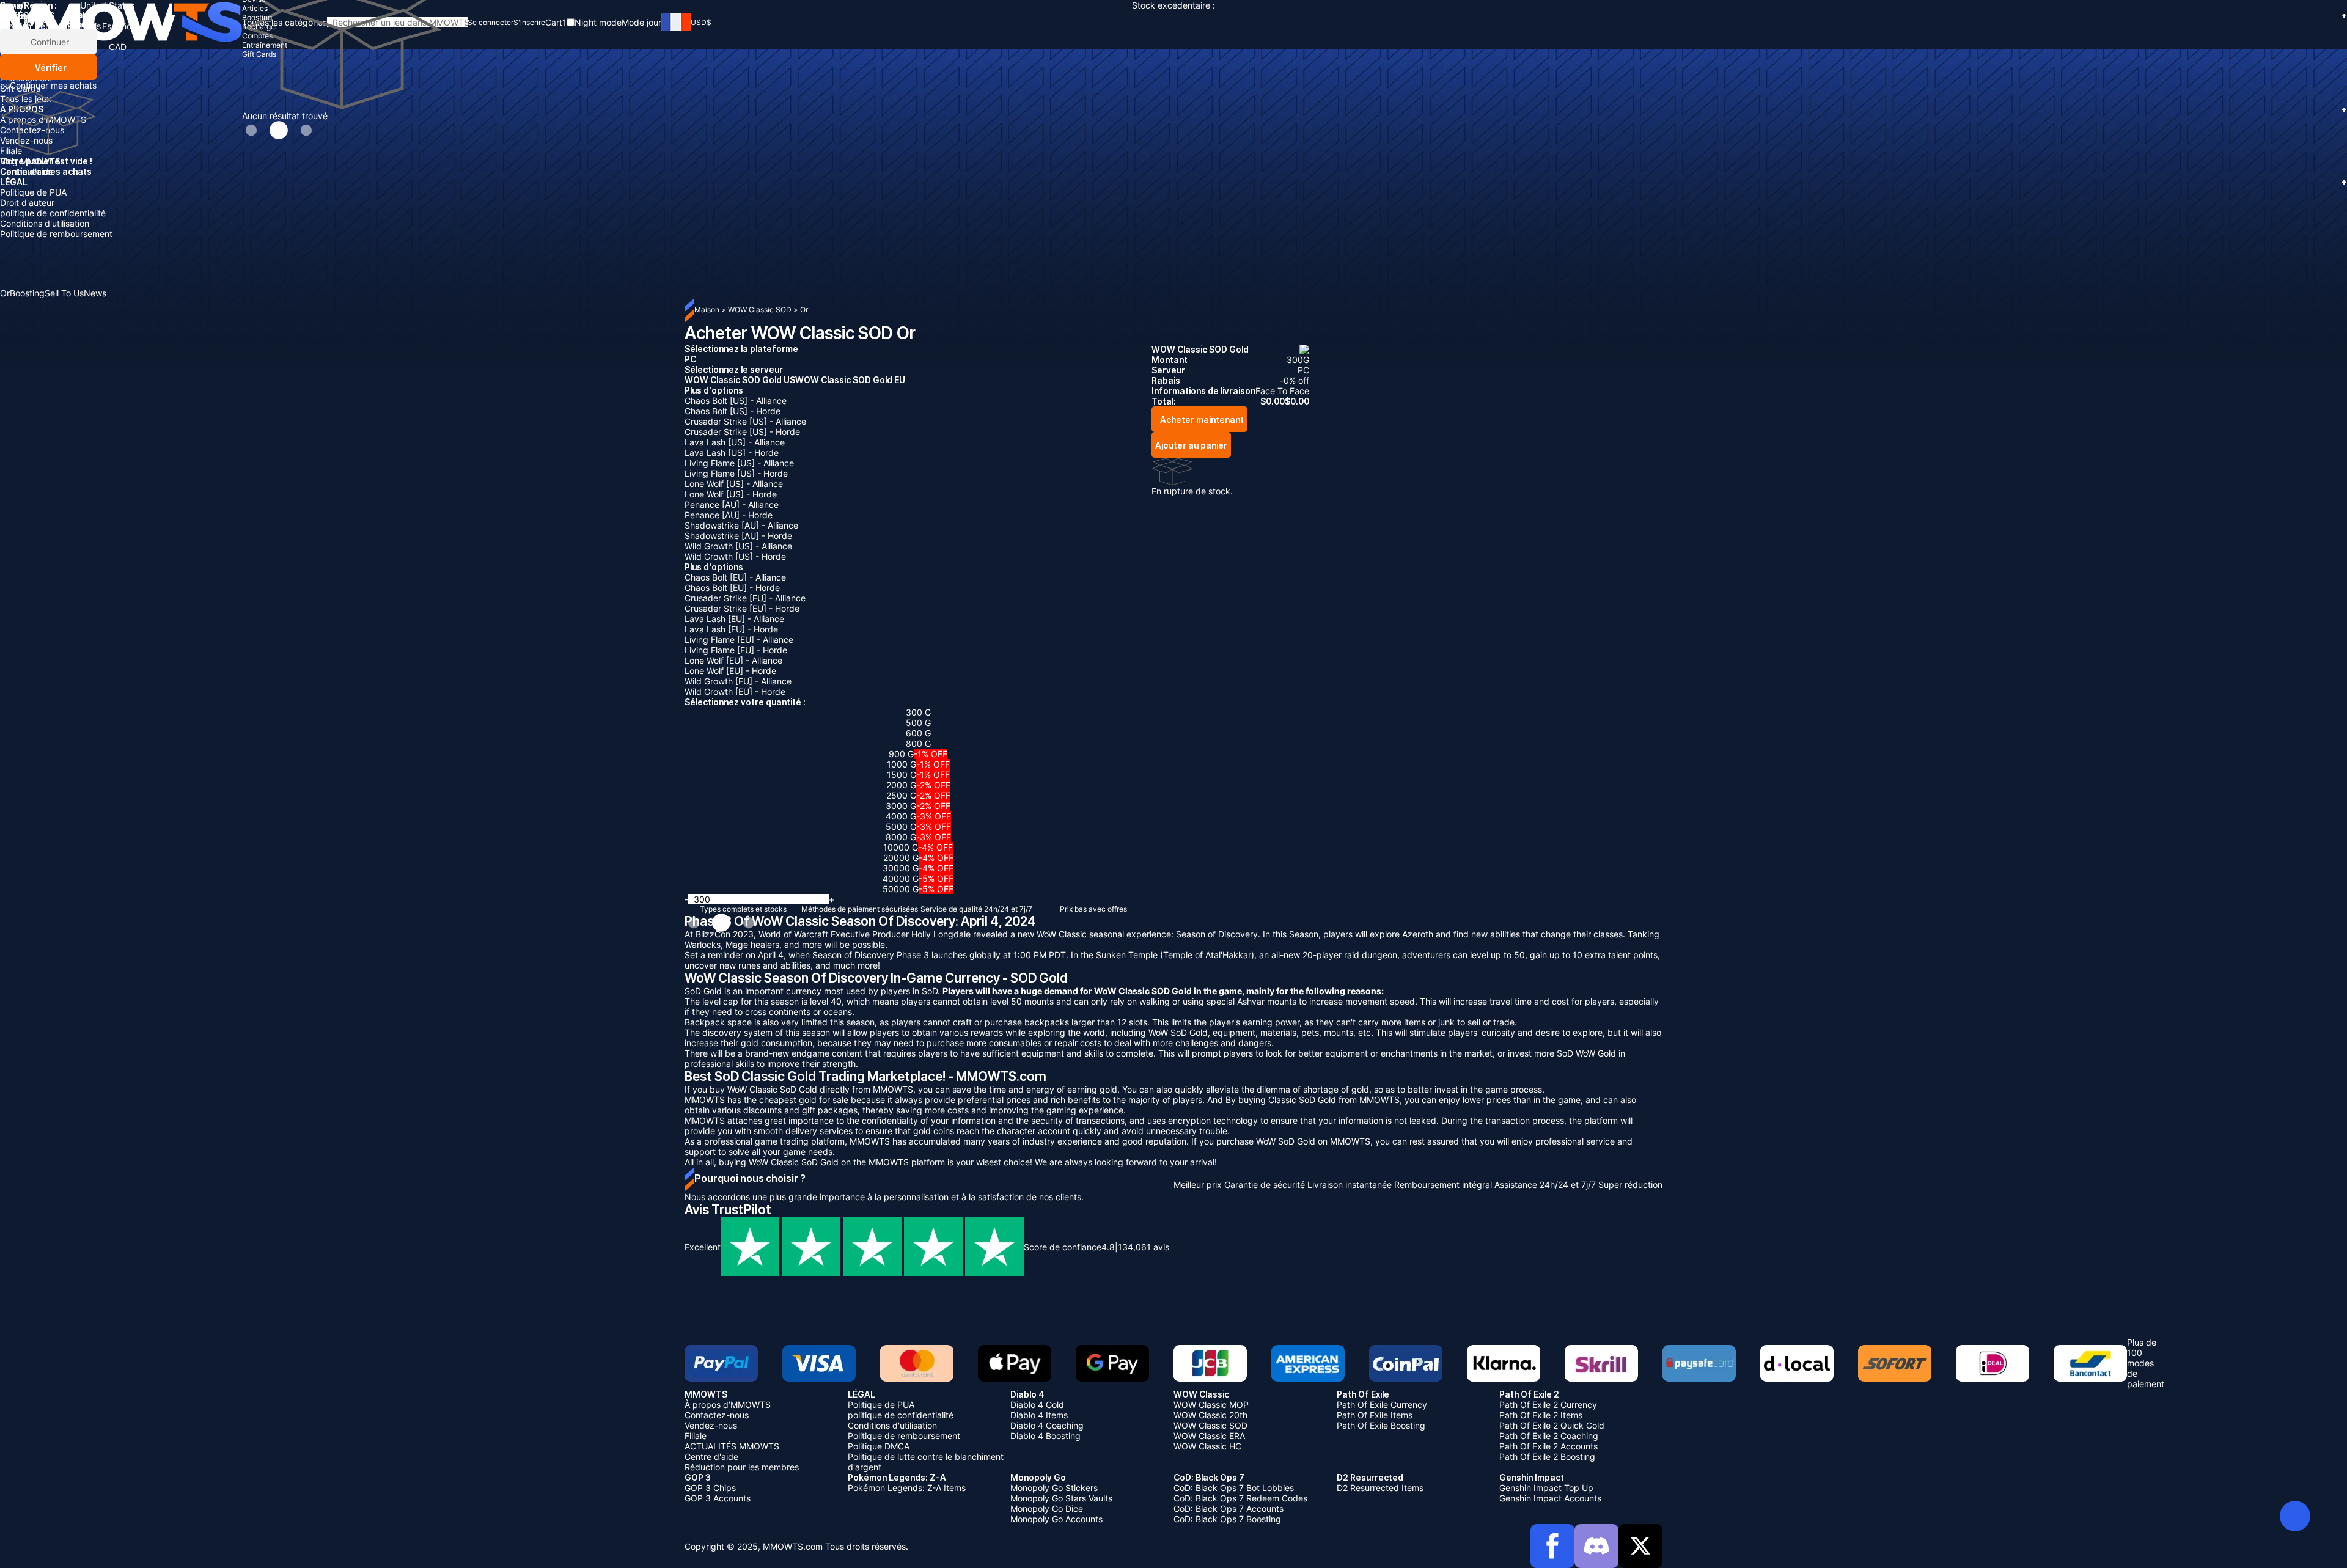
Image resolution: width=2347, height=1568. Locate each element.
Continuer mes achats (53, 85)
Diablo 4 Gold (1037, 1405)
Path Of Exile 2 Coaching (1549, 1436)
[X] (1640, 1546)
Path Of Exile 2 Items (1541, 1415)
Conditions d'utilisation (45, 223)
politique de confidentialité (53, 213)
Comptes (18, 68)
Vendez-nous (26, 140)
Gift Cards (20, 88)
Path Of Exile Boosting (1381, 1425)
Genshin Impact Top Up (1546, 1488)
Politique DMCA (879, 1446)
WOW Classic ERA (1209, 1436)
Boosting (17, 47)
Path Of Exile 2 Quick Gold (1552, 1425)
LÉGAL (1173, 182)
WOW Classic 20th (1210, 1415)
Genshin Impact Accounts (1550, 1498)
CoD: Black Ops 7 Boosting (1227, 1519)
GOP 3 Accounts (718, 1498)
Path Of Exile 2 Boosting (1547, 1456)
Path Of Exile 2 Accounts (1548, 1446)
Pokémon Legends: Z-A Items (907, 1488)
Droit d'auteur (27, 203)
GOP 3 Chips (710, 1488)
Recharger (21, 57)
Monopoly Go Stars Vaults (1061, 1498)
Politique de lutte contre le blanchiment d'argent (926, 1462)
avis (1144, 1247)
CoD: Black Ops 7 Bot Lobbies (1234, 1488)
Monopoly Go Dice (1047, 1508)
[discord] (1596, 1546)
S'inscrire (529, 22)
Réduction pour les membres (742, 1467)
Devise (13, 26)
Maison (707, 310)
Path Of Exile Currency (1382, 1405)
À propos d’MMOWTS (43, 119)
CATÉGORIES (1173, 16)
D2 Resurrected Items (1380, 1488)
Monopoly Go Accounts (1056, 1519)
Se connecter (490, 22)
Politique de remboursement (56, 234)
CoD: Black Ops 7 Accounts (1229, 1508)
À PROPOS (1173, 109)
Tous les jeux (26, 99)
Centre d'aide (27, 171)
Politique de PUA (33, 192)
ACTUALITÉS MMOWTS (732, 1446)
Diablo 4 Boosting (1045, 1436)
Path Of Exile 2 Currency (1548, 1405)
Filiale (11, 151)
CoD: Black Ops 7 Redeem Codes (1240, 1498)
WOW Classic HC (1207, 1446)
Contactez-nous (32, 130)
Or (804, 310)
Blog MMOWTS (30, 161)
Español (118, 26)
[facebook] (1552, 1546)
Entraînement (26, 78)
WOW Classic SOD (761, 310)
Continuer (49, 42)
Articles (15, 36)
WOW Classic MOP (1211, 1405)
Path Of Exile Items (1375, 1415)
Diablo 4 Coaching (1047, 1425)
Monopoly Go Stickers (1054, 1488)
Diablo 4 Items (1039, 1415)
